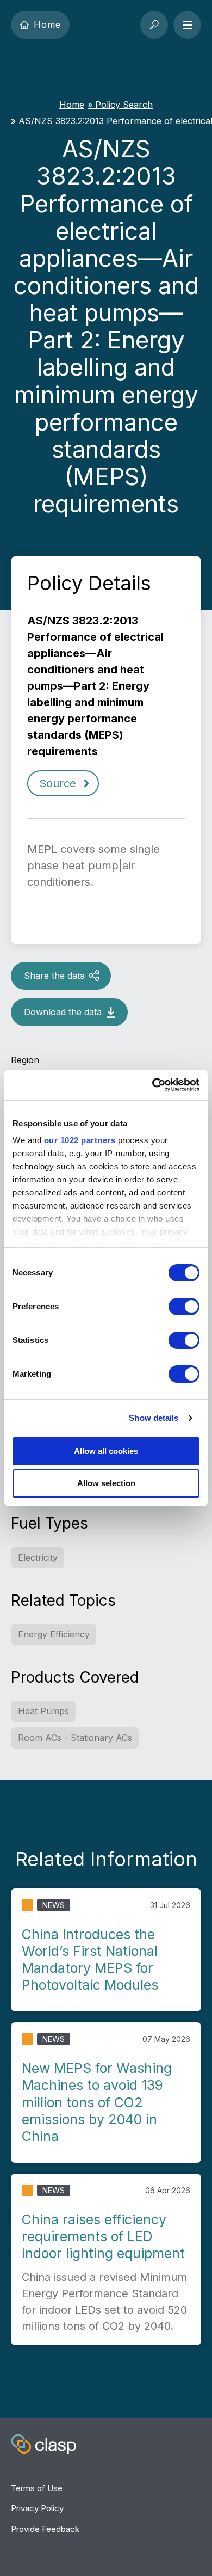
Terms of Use (37, 2488)
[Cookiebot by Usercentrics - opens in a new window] (152, 1085)
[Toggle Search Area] (154, 25)
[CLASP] (43, 2446)
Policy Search (124, 105)
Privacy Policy (37, 2508)
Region (25, 1060)
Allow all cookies (106, 1451)
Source (58, 783)
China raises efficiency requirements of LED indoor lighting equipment (103, 2237)
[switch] (184, 1307)
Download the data (63, 1012)
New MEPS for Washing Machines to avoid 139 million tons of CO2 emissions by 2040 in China (97, 2102)
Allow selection (106, 1483)
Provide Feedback (45, 2529)
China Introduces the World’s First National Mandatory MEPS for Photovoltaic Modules (90, 1960)
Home (48, 24)
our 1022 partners (80, 1140)
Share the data (54, 976)
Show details (154, 1418)
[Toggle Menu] (187, 25)
